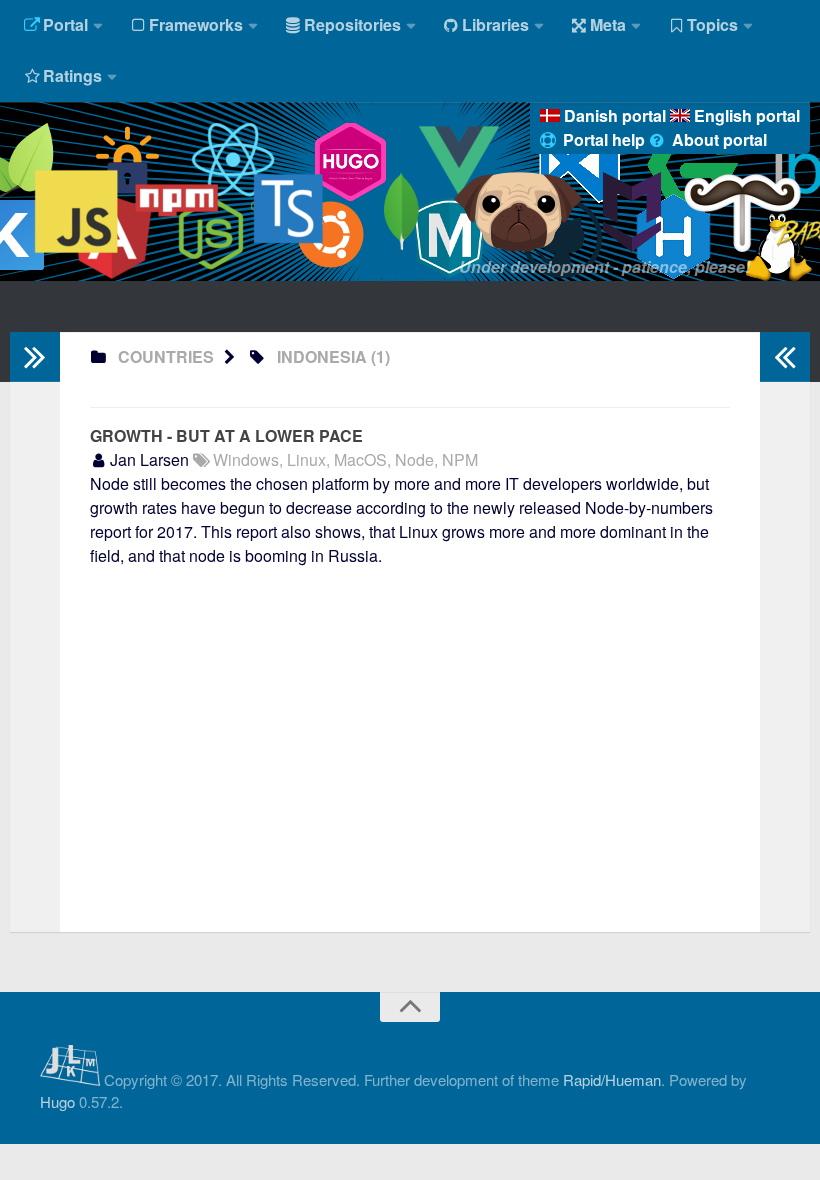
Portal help (604, 139)
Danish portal (615, 115)
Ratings (72, 75)
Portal (65, 24)
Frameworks (196, 24)
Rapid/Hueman (612, 1079)
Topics (712, 24)
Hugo (57, 1101)
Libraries (495, 24)
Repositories (352, 24)
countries (166, 356)
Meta (608, 24)
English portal (745, 115)
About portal (717, 139)
